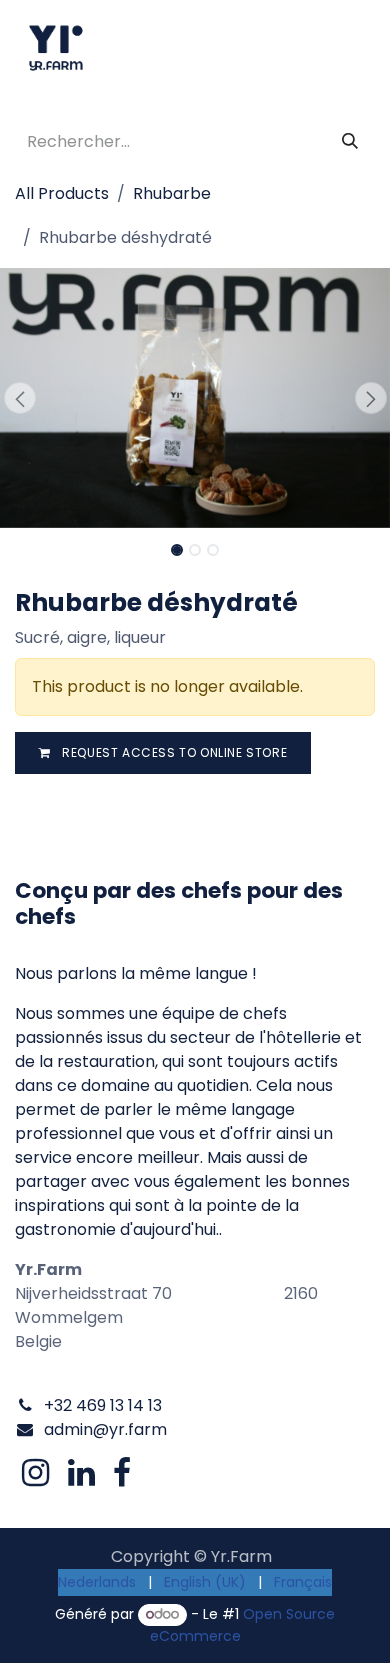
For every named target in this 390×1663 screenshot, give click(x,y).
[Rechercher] (350, 142)
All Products (62, 193)
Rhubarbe (172, 193)
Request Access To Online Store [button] (173, 752)
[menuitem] (97, 1582)
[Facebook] (122, 1473)
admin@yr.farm (105, 1429)
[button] (19, 398)
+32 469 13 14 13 (103, 1405)
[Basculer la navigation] (355, 48)
